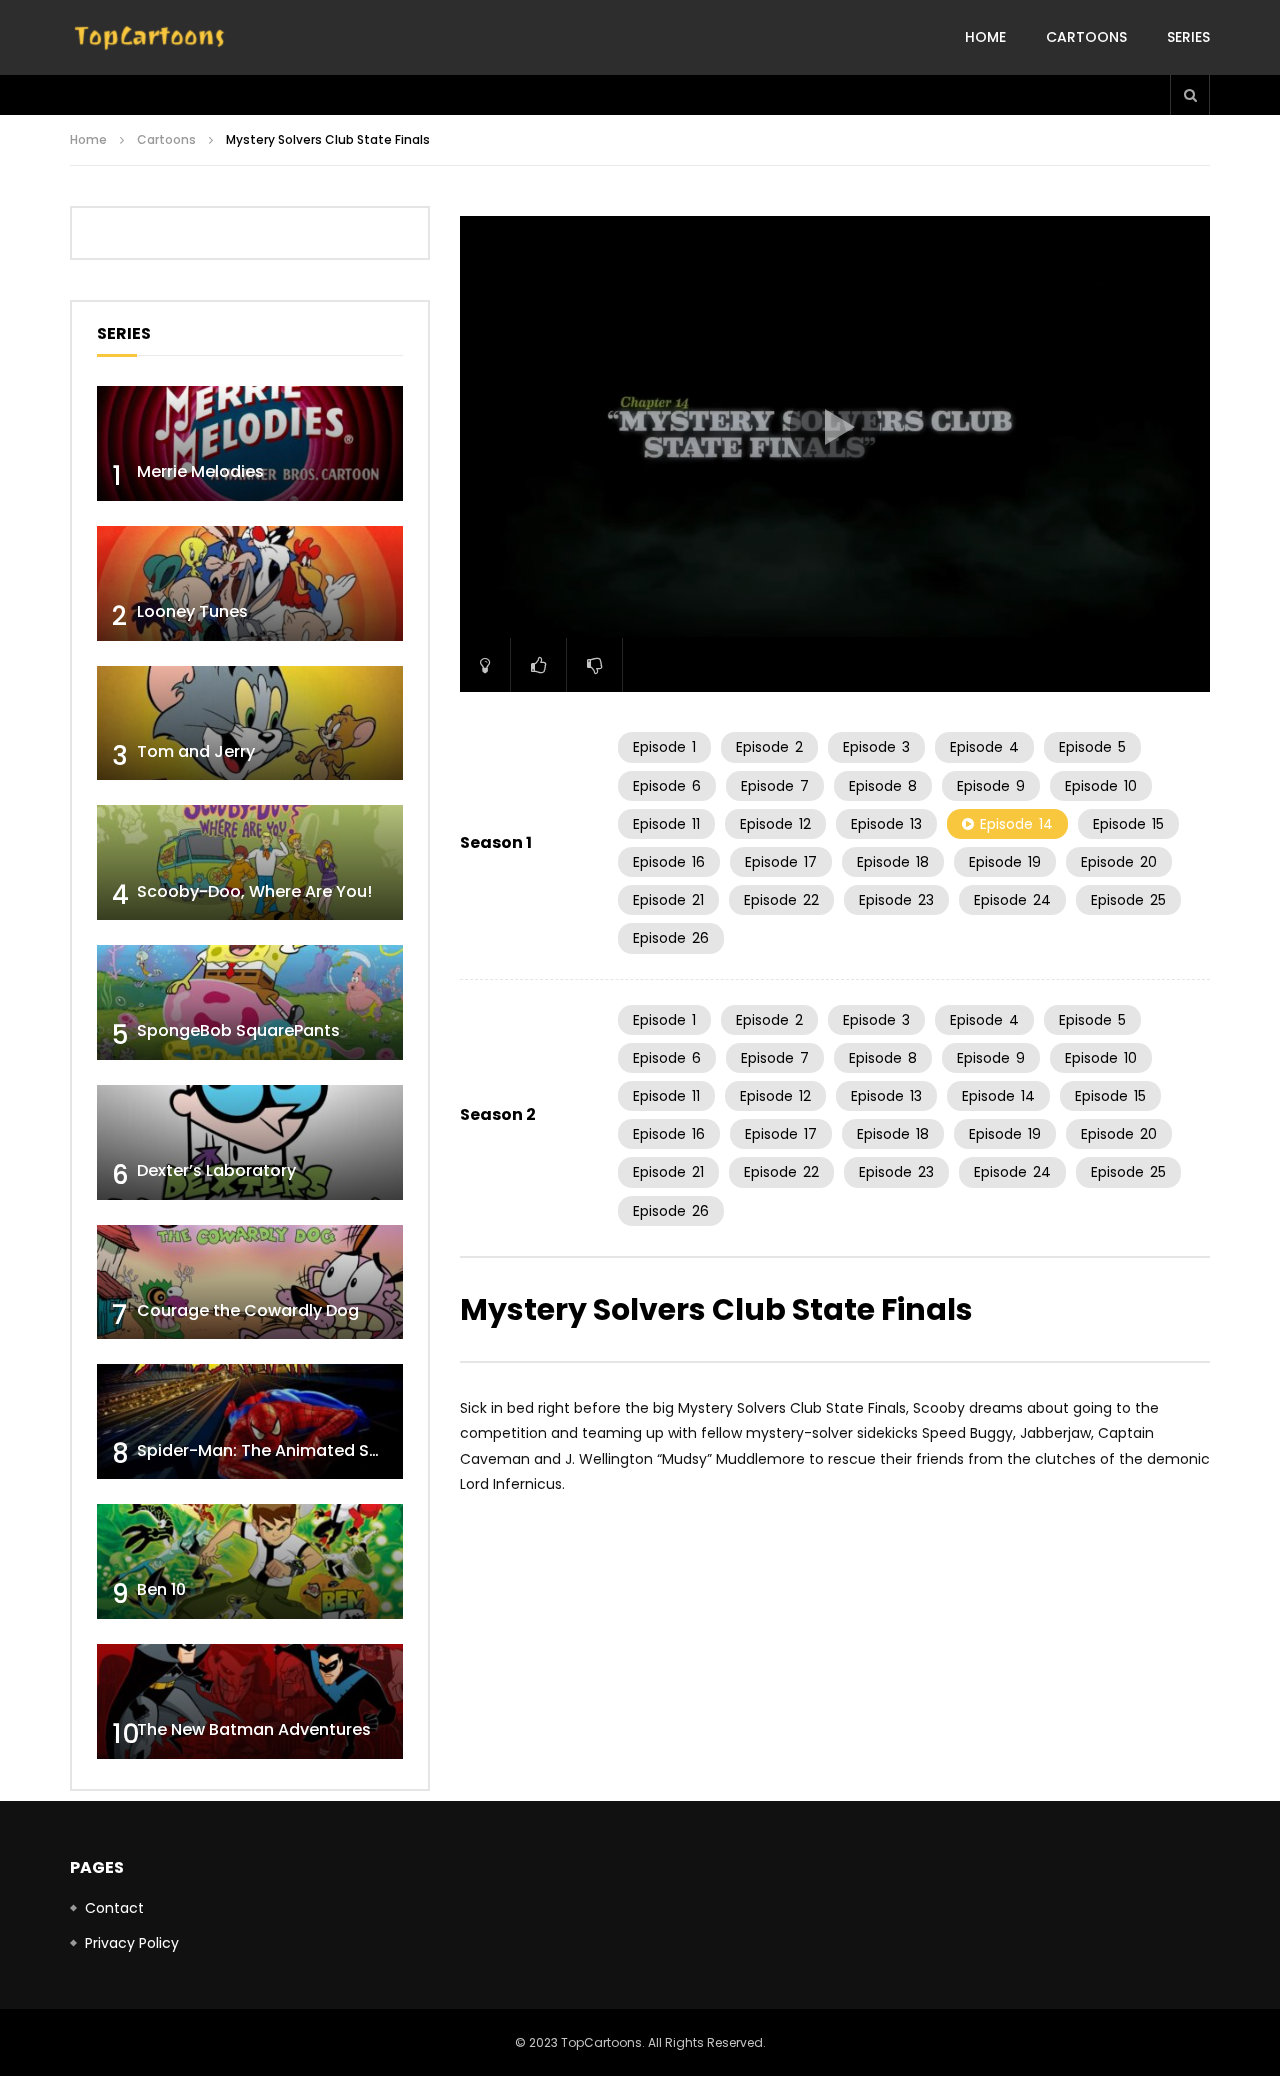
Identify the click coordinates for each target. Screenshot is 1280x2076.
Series (1188, 37)
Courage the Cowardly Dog (248, 1310)
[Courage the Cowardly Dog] (250, 1282)
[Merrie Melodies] (250, 443)
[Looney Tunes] (250, 583)
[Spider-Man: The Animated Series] (250, 1421)
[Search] (1190, 95)
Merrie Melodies (200, 471)
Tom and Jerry (196, 751)
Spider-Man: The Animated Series (272, 1450)
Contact (114, 1908)
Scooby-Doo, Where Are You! (254, 891)
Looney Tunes (192, 611)
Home (985, 37)
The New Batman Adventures (254, 1729)
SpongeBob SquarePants (238, 1030)
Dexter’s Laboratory (216, 1170)
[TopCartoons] (150, 38)
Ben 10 (161, 1589)
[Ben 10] (250, 1561)
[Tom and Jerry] (250, 723)
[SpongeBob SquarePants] (250, 1002)
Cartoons (1086, 37)
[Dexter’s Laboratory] (250, 1142)
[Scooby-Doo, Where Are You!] (250, 862)
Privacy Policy (132, 1943)
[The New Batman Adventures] (250, 1701)
